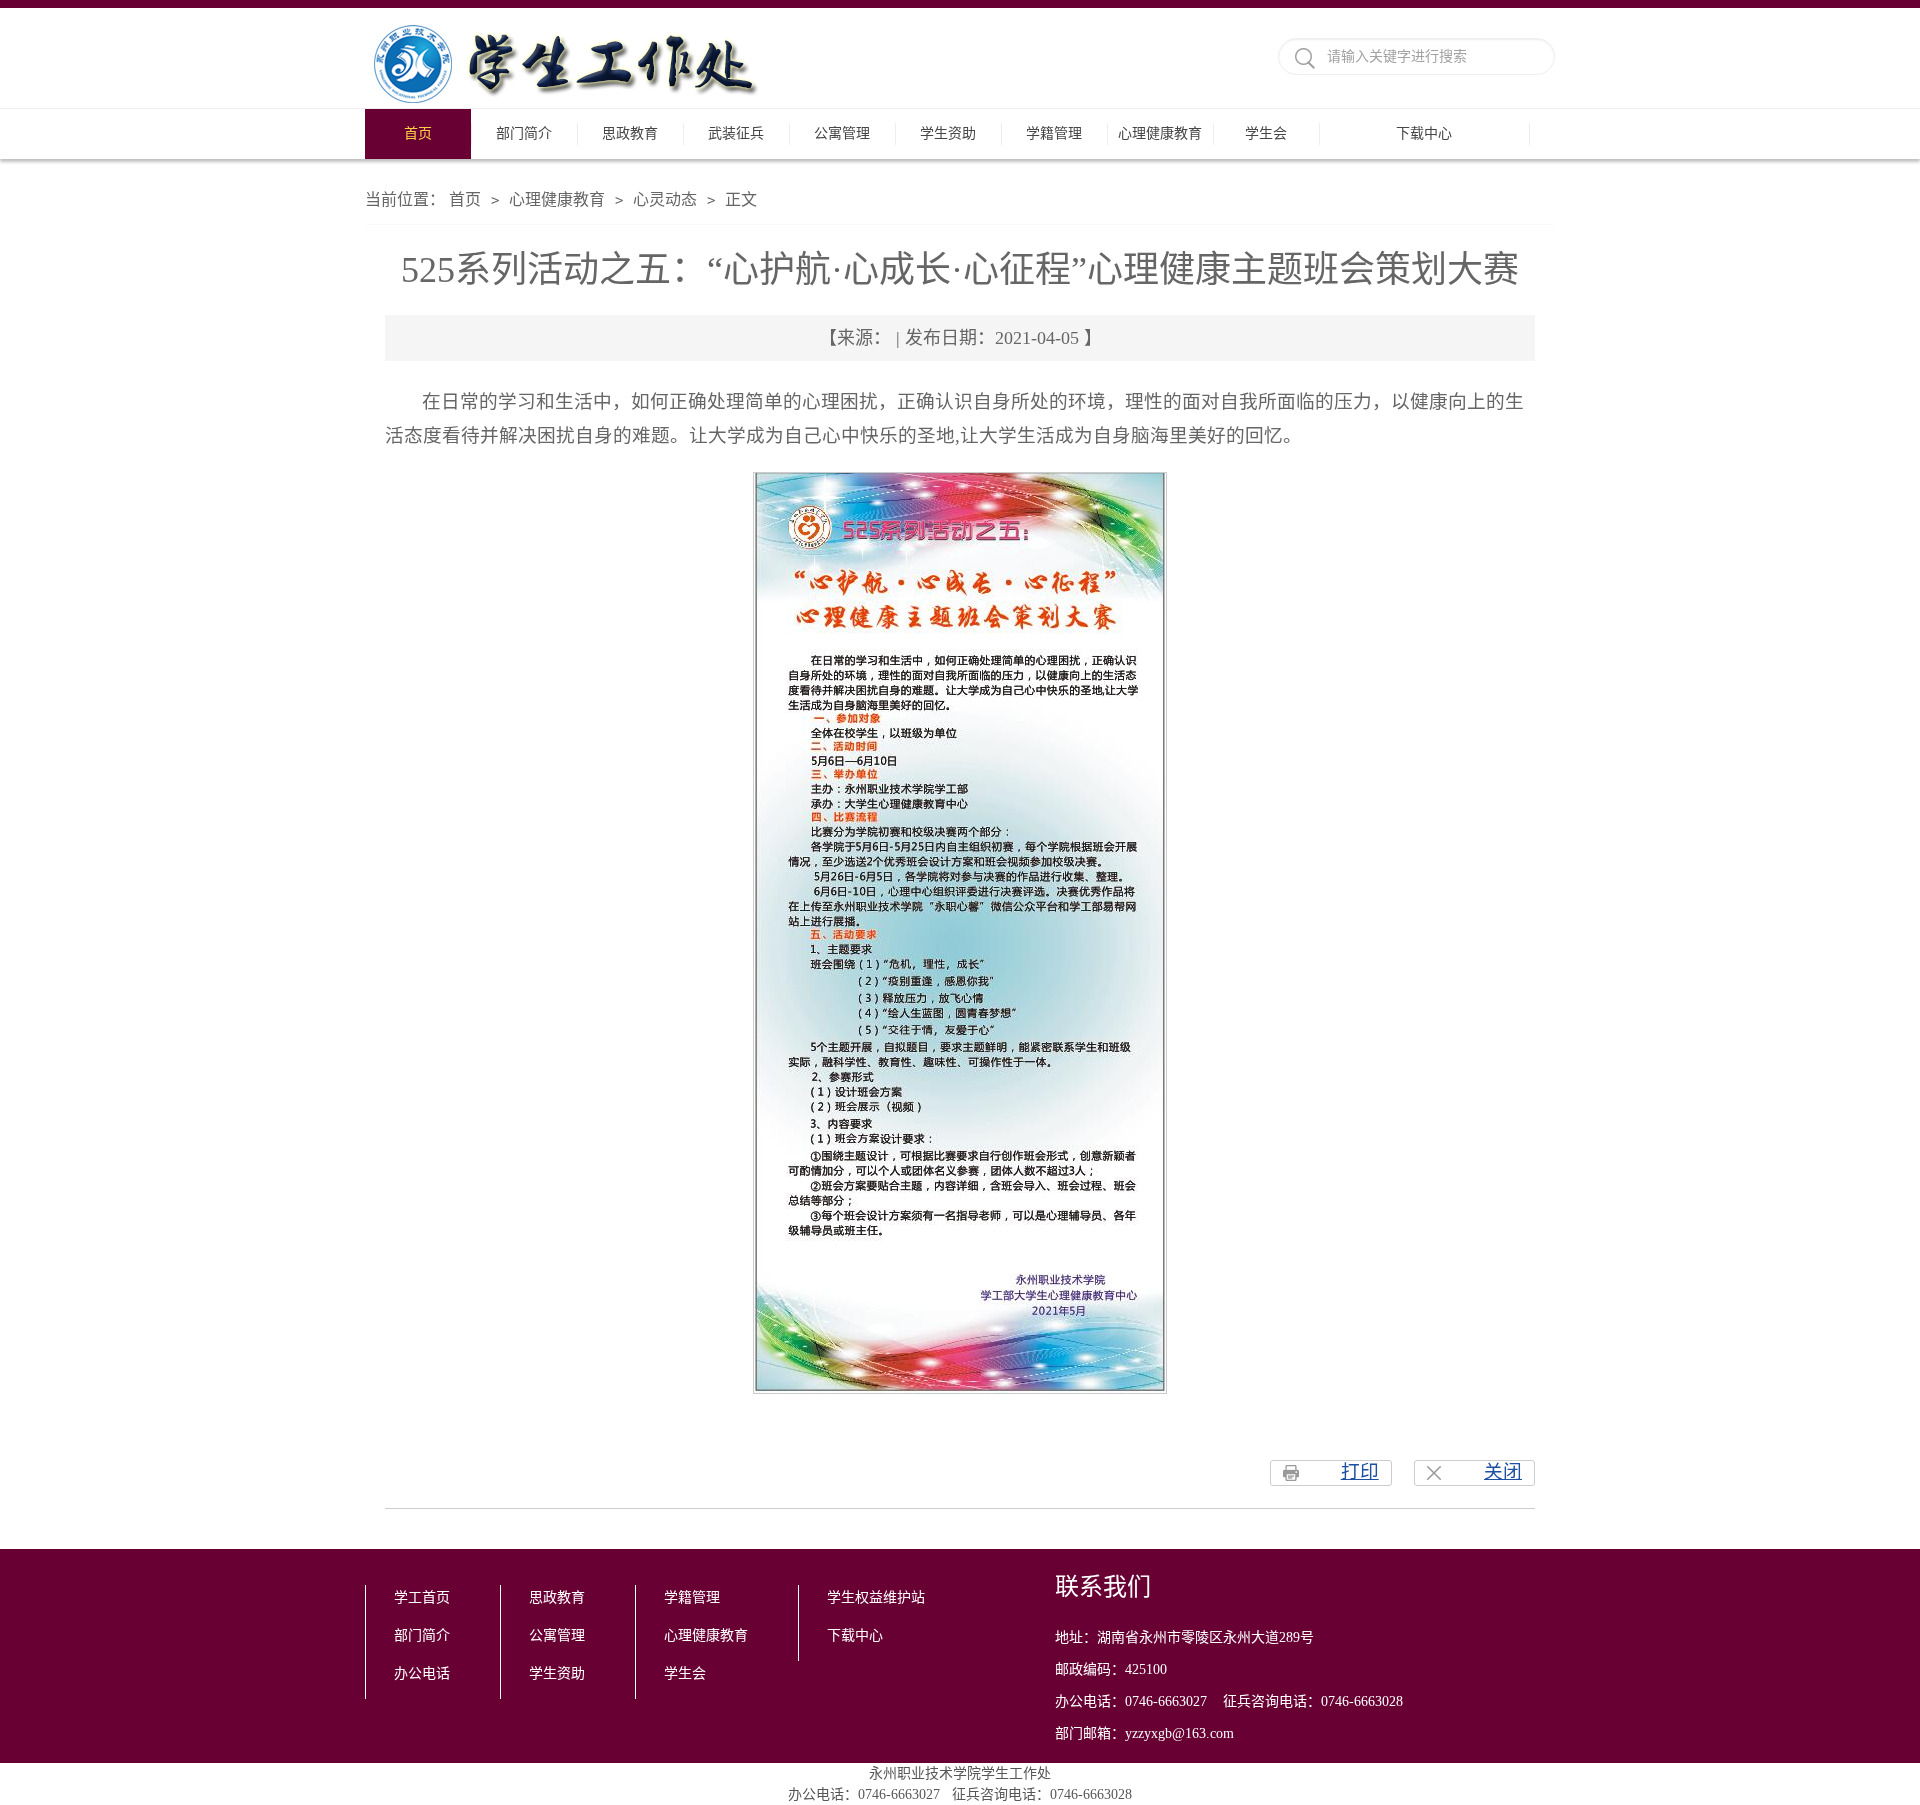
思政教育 (630, 133)
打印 (1360, 1471)
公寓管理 (842, 133)
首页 (418, 133)
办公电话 (422, 1673)
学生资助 (948, 133)
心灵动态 (665, 199)
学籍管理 (1054, 133)
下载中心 (1424, 133)
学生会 (1266, 133)
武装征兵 (736, 133)
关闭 (1503, 1471)
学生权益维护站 (876, 1597)
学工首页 (422, 1597)
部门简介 (524, 133)
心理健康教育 (1160, 133)
